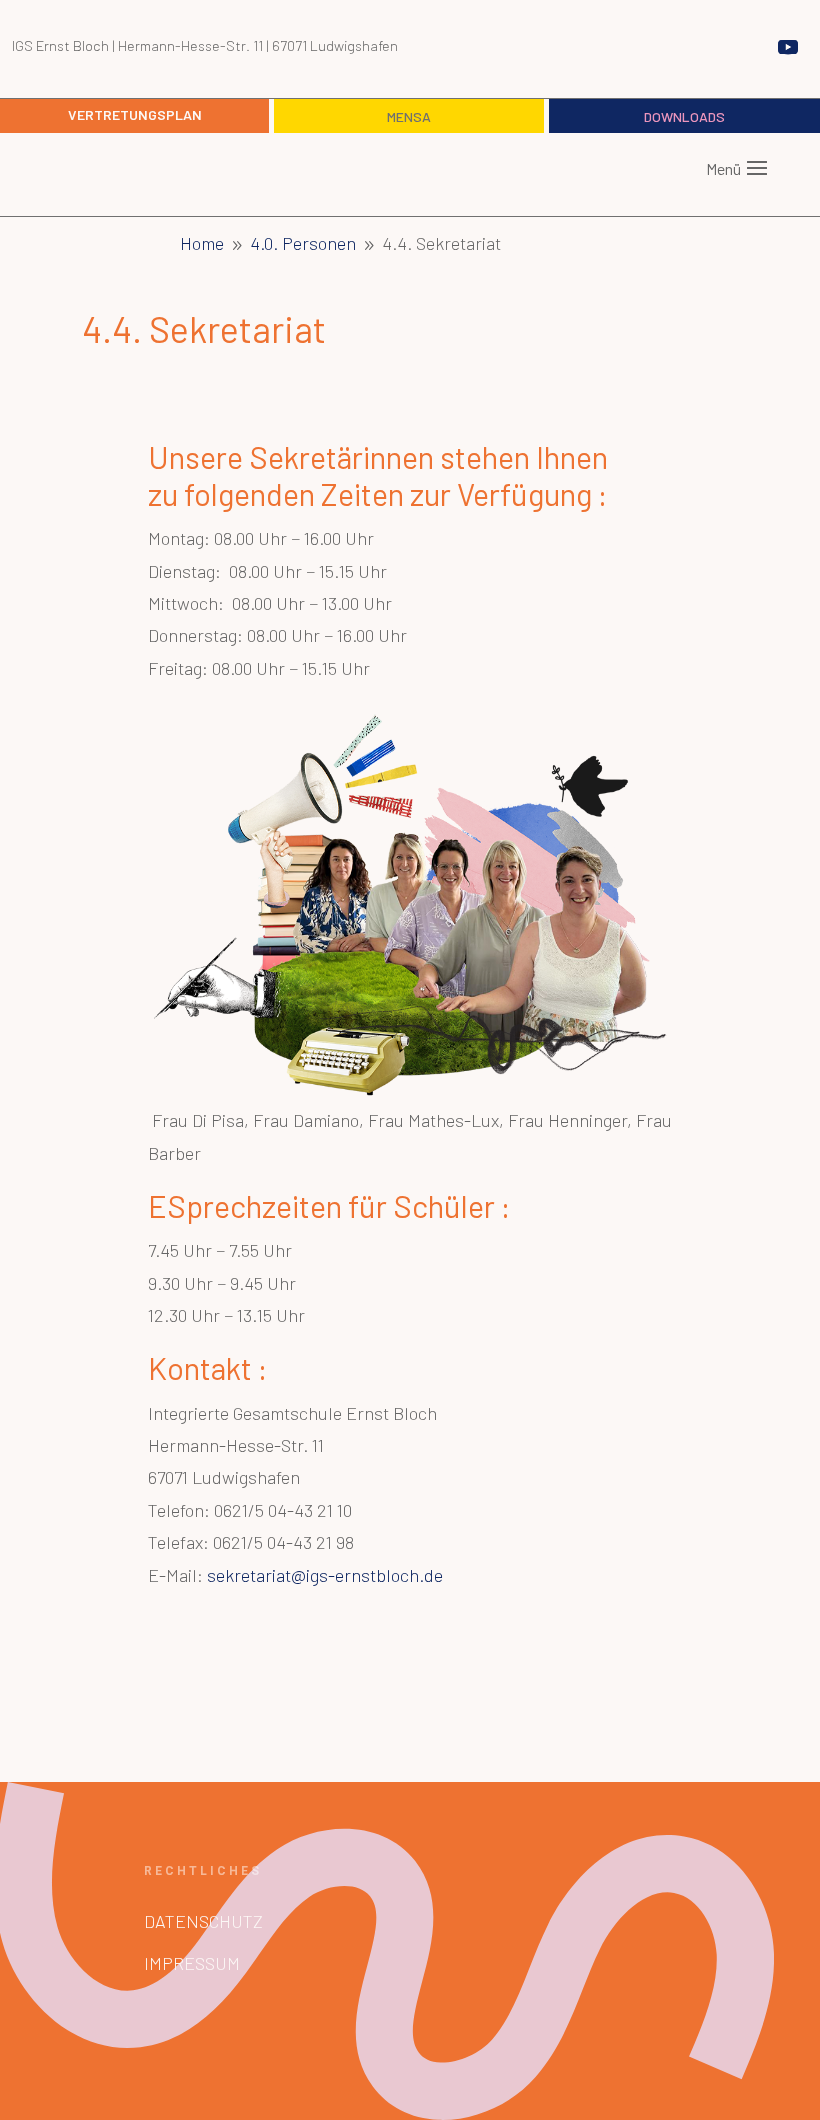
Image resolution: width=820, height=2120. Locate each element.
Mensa (409, 116)
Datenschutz (203, 1921)
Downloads (684, 116)
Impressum (192, 1963)
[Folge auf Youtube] (788, 47)
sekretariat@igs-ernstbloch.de (325, 1575)
